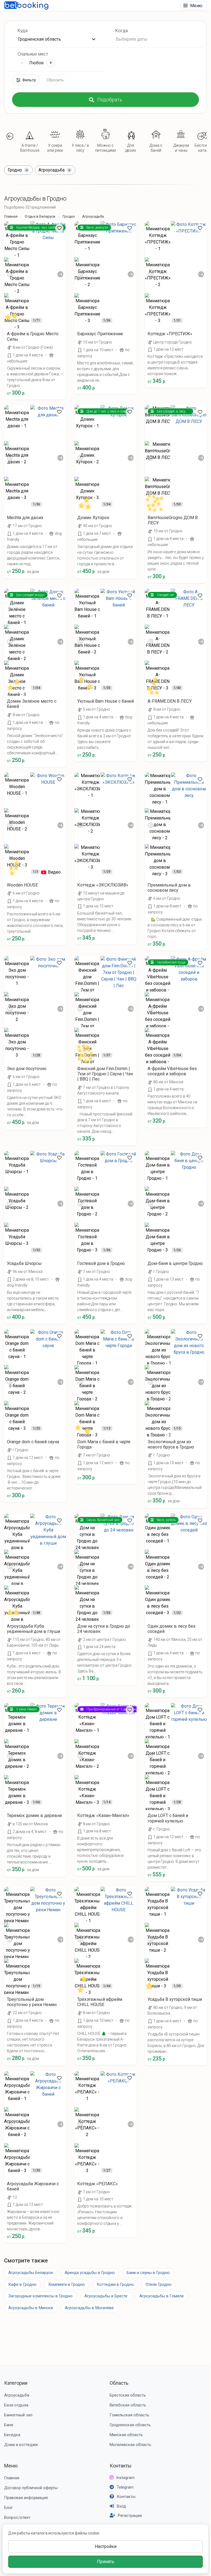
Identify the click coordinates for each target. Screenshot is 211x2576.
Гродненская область (130, 2425)
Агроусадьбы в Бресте (106, 2296)
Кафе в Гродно (22, 2284)
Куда (23, 31)
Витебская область (128, 2405)
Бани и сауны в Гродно (148, 2273)
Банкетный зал (18, 2415)
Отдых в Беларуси (40, 216)
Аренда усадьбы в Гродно (90, 2273)
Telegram (125, 2487)
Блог (9, 2508)
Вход (121, 2506)
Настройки (106, 2546)
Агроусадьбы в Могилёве (89, 2308)
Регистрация (130, 2516)
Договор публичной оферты (31, 2488)
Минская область (126, 2435)
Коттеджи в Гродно (115, 2284)
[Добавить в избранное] (59, 228)
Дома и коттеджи (21, 2445)
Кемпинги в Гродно (67, 2284)
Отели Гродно (159, 2284)
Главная (11, 216)
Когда (122, 31)
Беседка (12, 2435)
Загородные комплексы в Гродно (40, 2296)
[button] (10, 136)
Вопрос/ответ (17, 2517)
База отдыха (16, 2405)
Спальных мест (33, 54)
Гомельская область (129, 2415)
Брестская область (128, 2395)
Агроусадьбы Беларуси (30, 2273)
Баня (9, 2425)
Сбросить (55, 80)
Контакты (121, 2466)
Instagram (125, 2478)
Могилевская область (131, 2445)
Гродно (69, 216)
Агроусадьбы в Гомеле (162, 2296)
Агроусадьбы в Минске (31, 2308)
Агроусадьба (17, 2395)
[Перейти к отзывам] (14, 319)
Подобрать (110, 100)
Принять (106, 2562)
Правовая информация (26, 2498)
